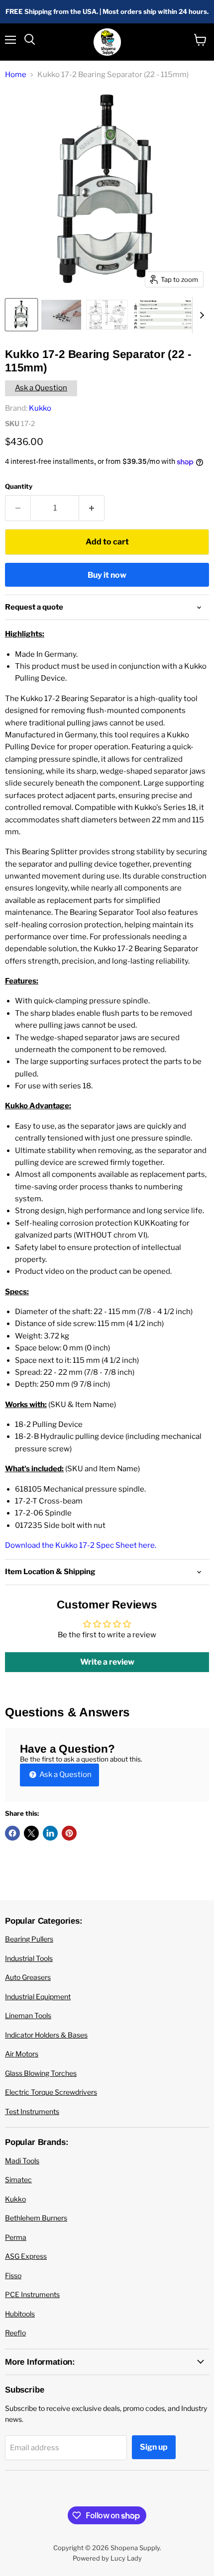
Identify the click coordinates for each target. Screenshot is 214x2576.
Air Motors (22, 2054)
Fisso (13, 2275)
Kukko (40, 408)
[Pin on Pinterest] (69, 1833)
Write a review (107, 1662)
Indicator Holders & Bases (46, 2035)
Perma (16, 2237)
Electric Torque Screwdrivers (51, 2092)
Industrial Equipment (38, 1997)
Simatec (18, 2179)
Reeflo (15, 2333)
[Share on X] (31, 1833)
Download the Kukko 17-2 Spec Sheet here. (81, 1545)
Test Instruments (32, 2111)
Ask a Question (41, 388)
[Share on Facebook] (12, 1833)
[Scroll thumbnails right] (200, 315)
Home (16, 75)
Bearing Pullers (29, 1939)
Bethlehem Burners (36, 2218)
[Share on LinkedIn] (50, 1833)
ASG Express (26, 2256)
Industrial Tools (29, 1958)
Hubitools (20, 2314)
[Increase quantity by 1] (92, 508)
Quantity (19, 487)
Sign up (154, 2447)
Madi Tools (22, 2161)
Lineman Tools (28, 2015)
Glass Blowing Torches (41, 2073)
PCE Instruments (32, 2294)
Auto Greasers (28, 1977)
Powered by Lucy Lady (107, 2558)
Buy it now (107, 575)
